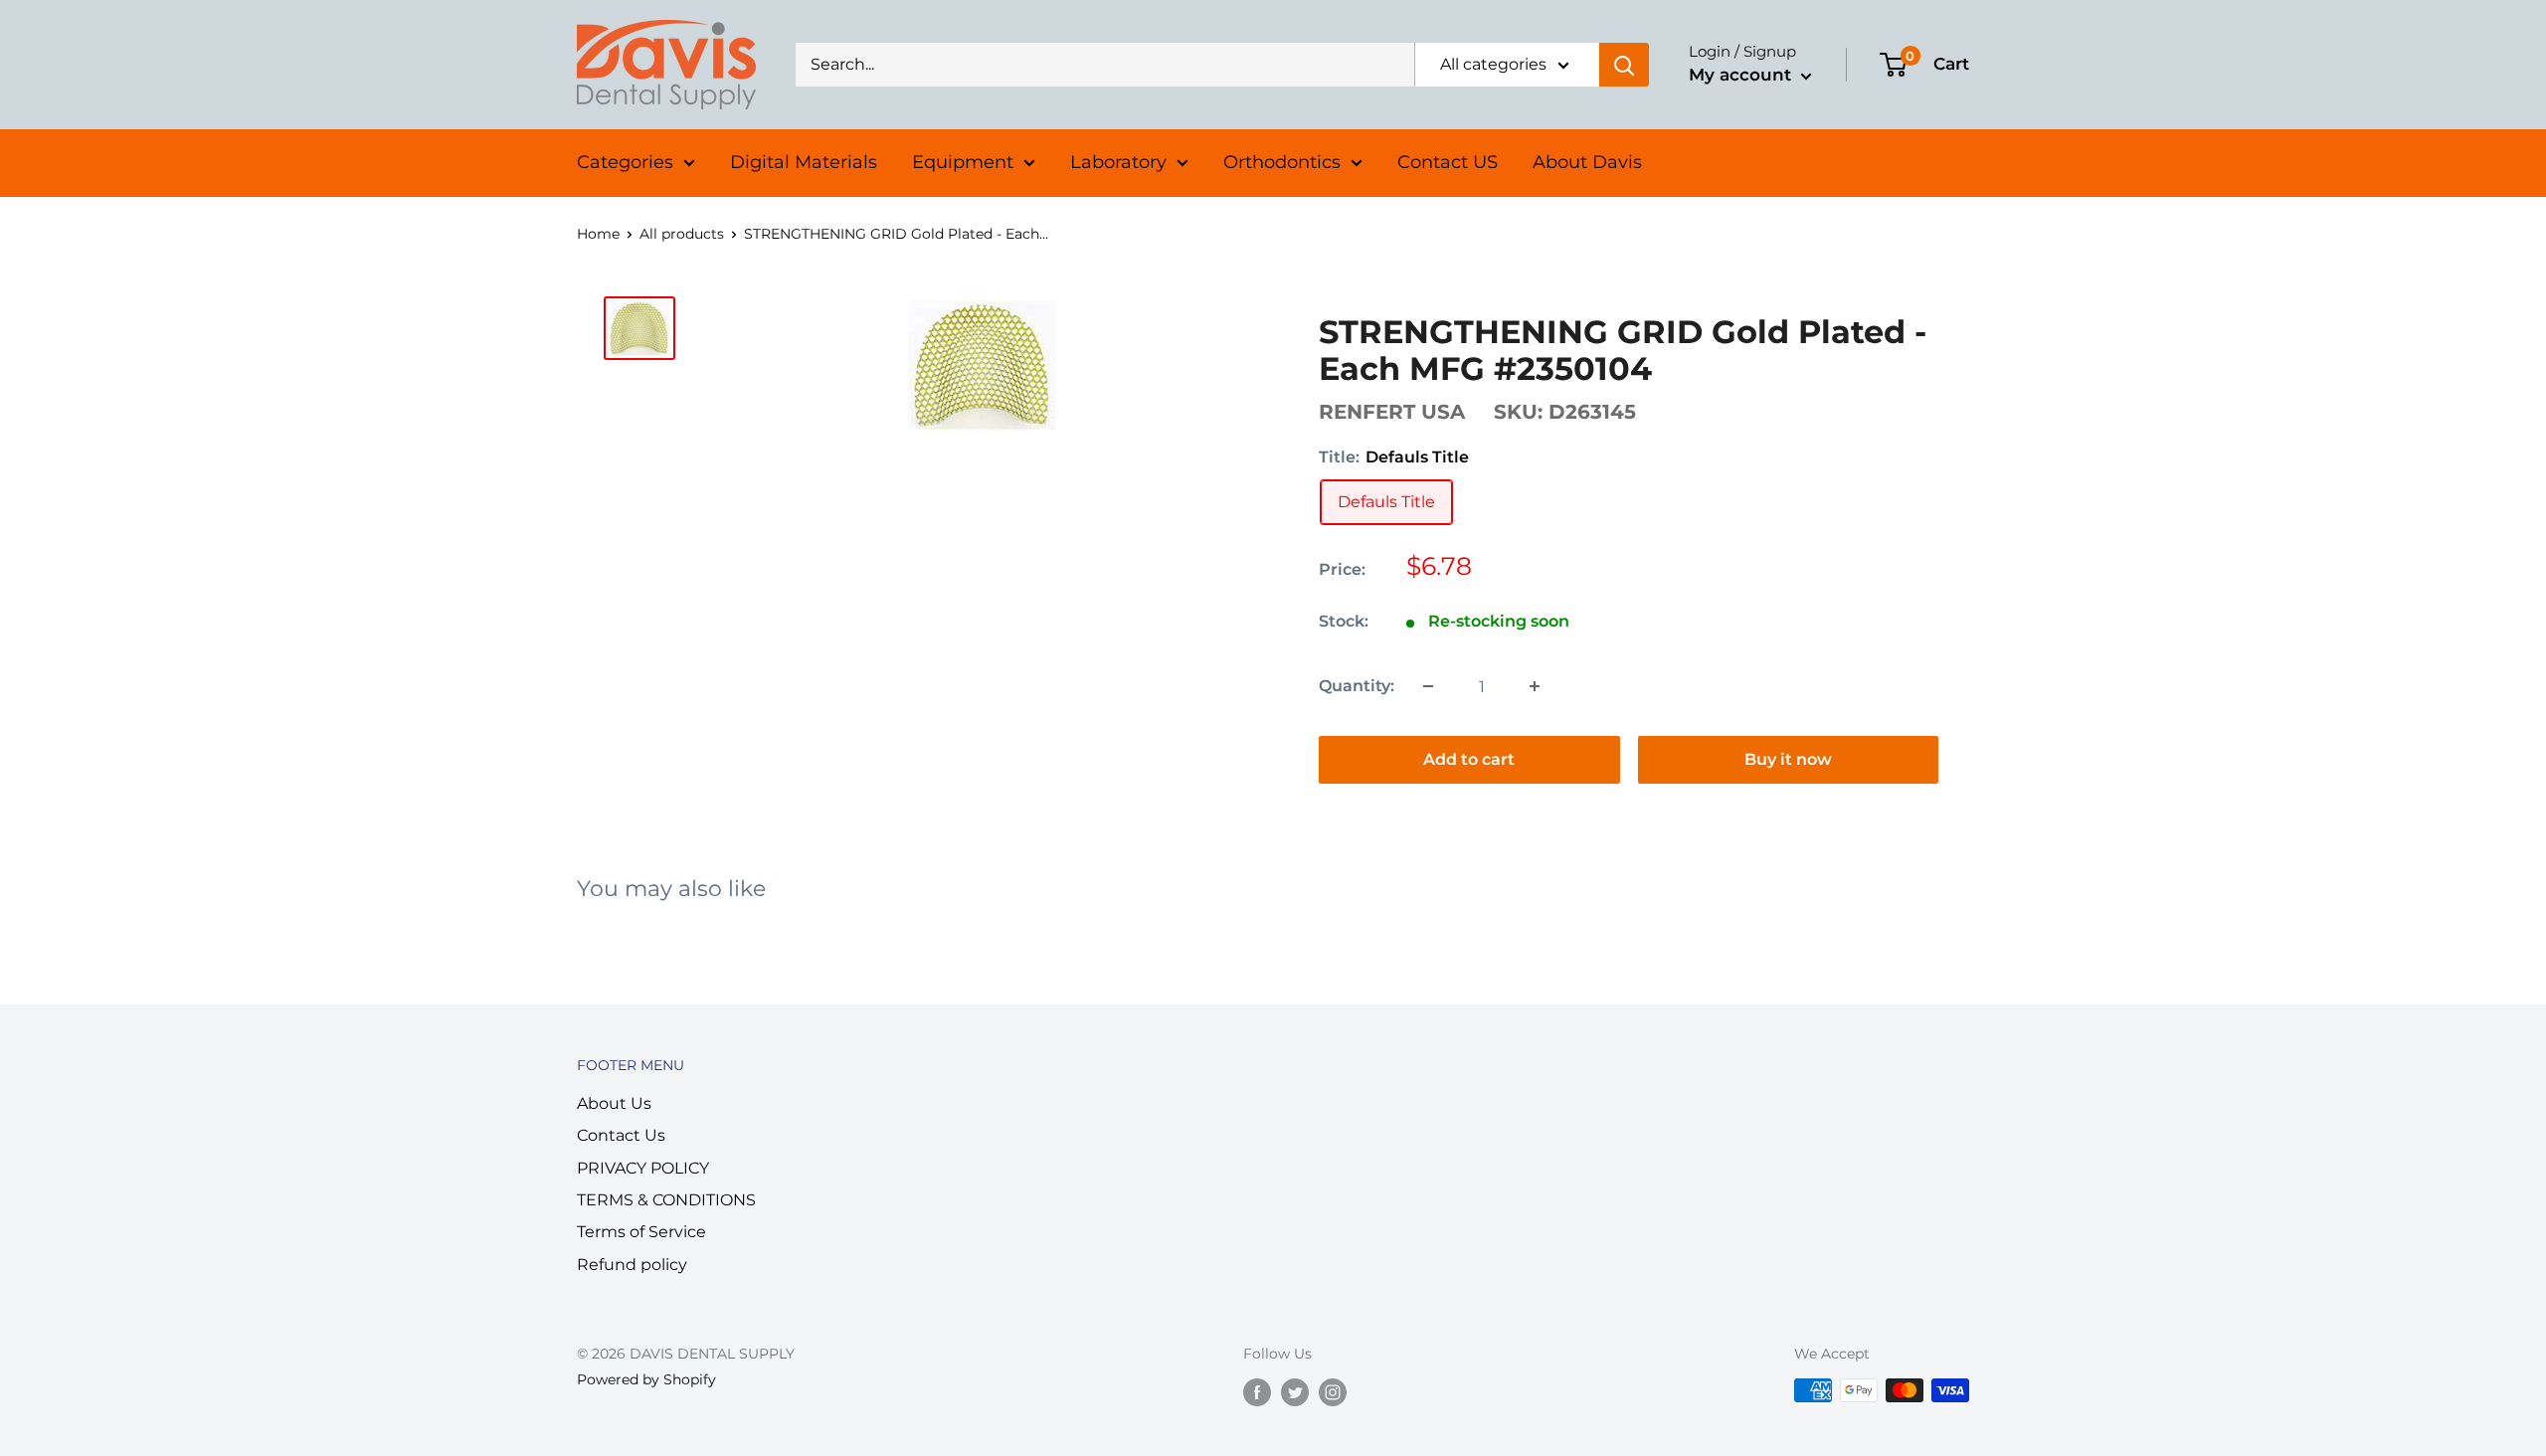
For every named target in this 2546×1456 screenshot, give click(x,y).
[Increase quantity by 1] (1535, 686)
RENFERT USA (1392, 412)
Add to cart (1469, 759)
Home (598, 234)
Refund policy (632, 1265)
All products (682, 234)
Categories (625, 162)
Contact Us (621, 1135)
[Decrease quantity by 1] (1428, 686)
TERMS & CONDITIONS (666, 1200)
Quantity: (1357, 686)
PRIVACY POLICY (643, 1168)
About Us (614, 1103)
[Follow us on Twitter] (1295, 1392)
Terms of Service (641, 1232)
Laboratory (1118, 162)
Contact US (1448, 162)
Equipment (963, 162)
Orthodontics (1282, 162)
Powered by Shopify (646, 1379)
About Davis (1587, 162)
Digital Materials (804, 162)
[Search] (1624, 65)
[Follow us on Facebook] (1257, 1392)
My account (1742, 75)
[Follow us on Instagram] (1333, 1392)
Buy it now (1788, 759)
